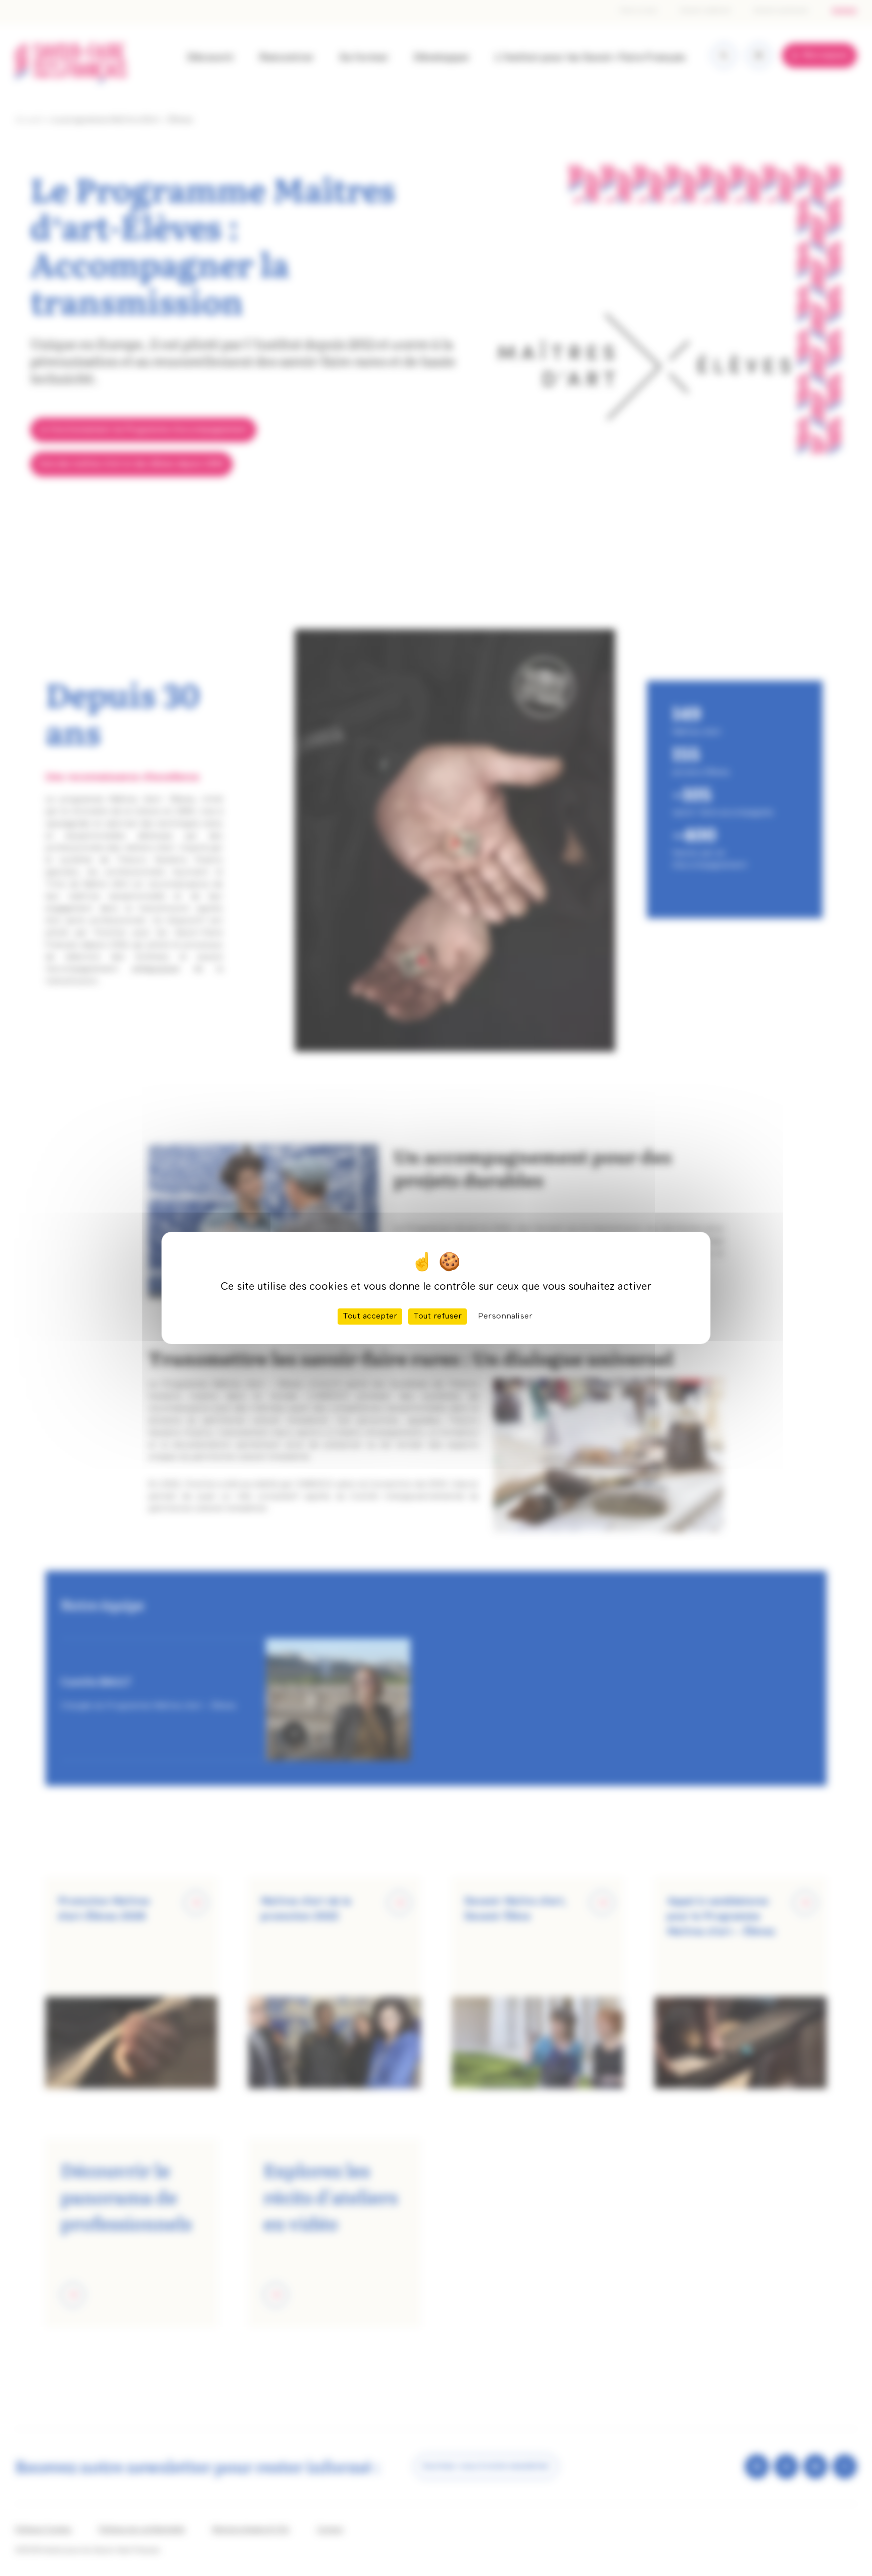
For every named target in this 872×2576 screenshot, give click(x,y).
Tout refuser (438, 1317)
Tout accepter (370, 1317)
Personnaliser (505, 1317)
